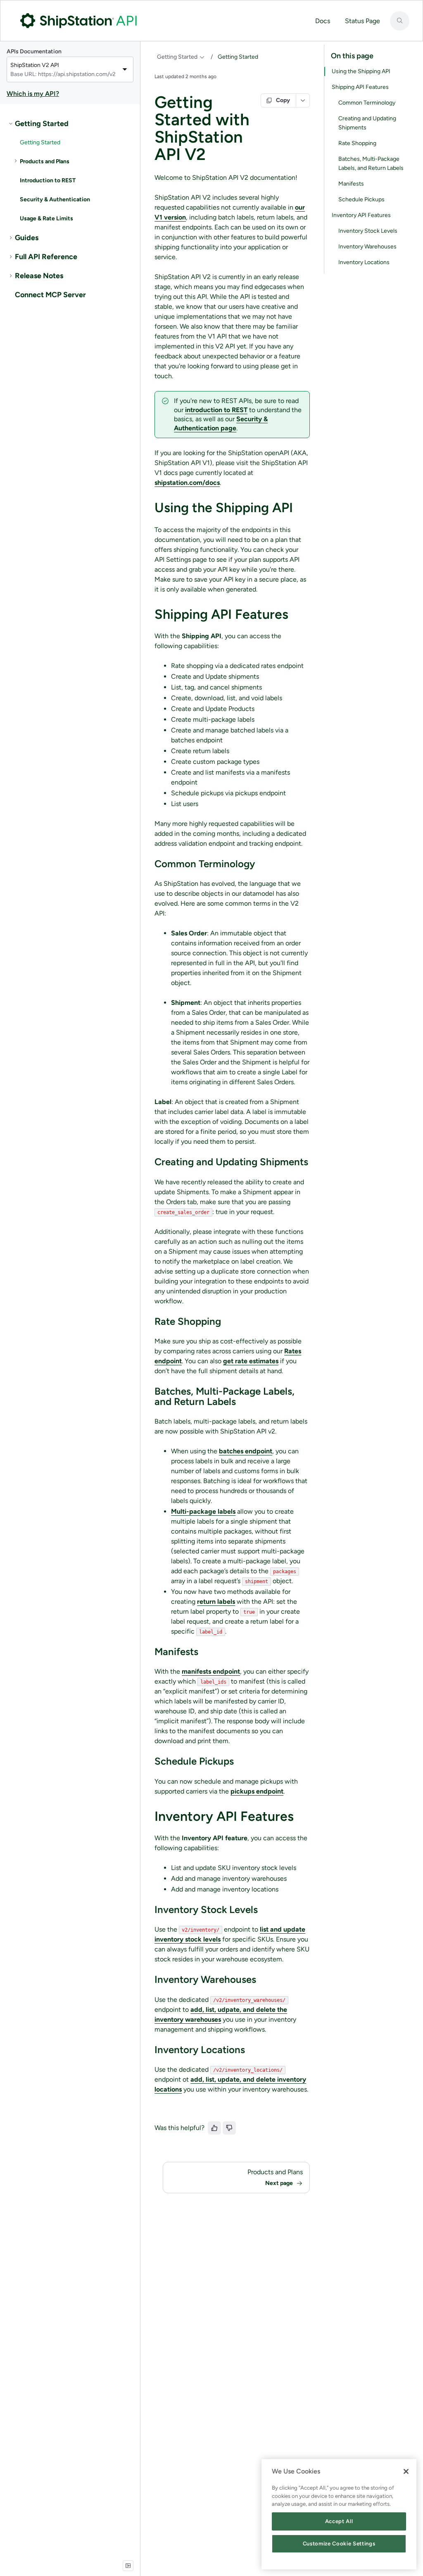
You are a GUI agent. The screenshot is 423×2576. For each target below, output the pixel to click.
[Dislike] (229, 2128)
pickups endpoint (257, 1791)
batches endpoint (246, 1451)
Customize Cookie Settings (339, 2544)
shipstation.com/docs (187, 483)
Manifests (351, 184)
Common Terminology (367, 103)
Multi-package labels (203, 1511)
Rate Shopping (357, 143)
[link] (70, 124)
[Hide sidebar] (128, 2566)
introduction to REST (216, 410)
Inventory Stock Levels (368, 231)
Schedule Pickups (361, 199)
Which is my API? (33, 94)
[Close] (406, 2471)
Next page (279, 2183)
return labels (216, 1602)
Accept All (339, 2521)
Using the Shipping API (361, 71)
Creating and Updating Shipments (367, 123)
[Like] (214, 2128)
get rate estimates (251, 1361)
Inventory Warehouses (367, 247)
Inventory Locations (364, 262)
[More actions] (303, 100)
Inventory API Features (361, 215)
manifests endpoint (211, 1671)
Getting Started (177, 57)
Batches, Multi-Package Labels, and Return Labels (371, 163)
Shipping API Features (360, 87)
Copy (283, 100)
